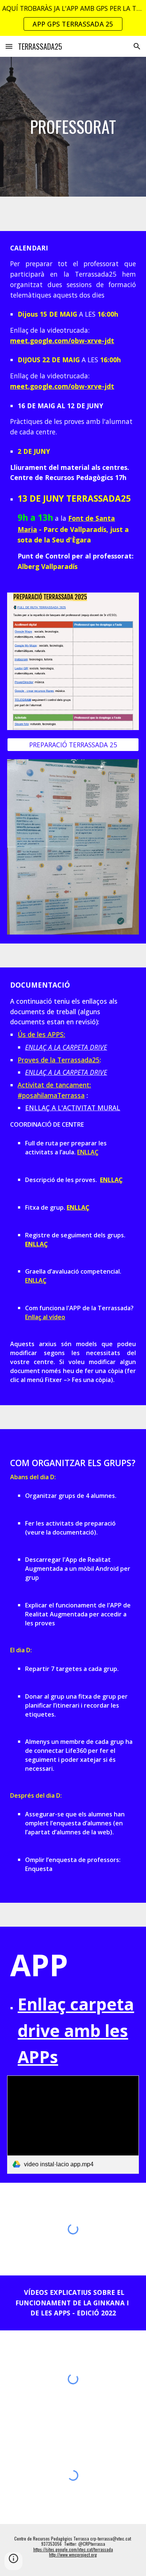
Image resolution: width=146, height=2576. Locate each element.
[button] (9, 46)
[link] (73, 2125)
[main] (73, 127)
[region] (73, 18)
